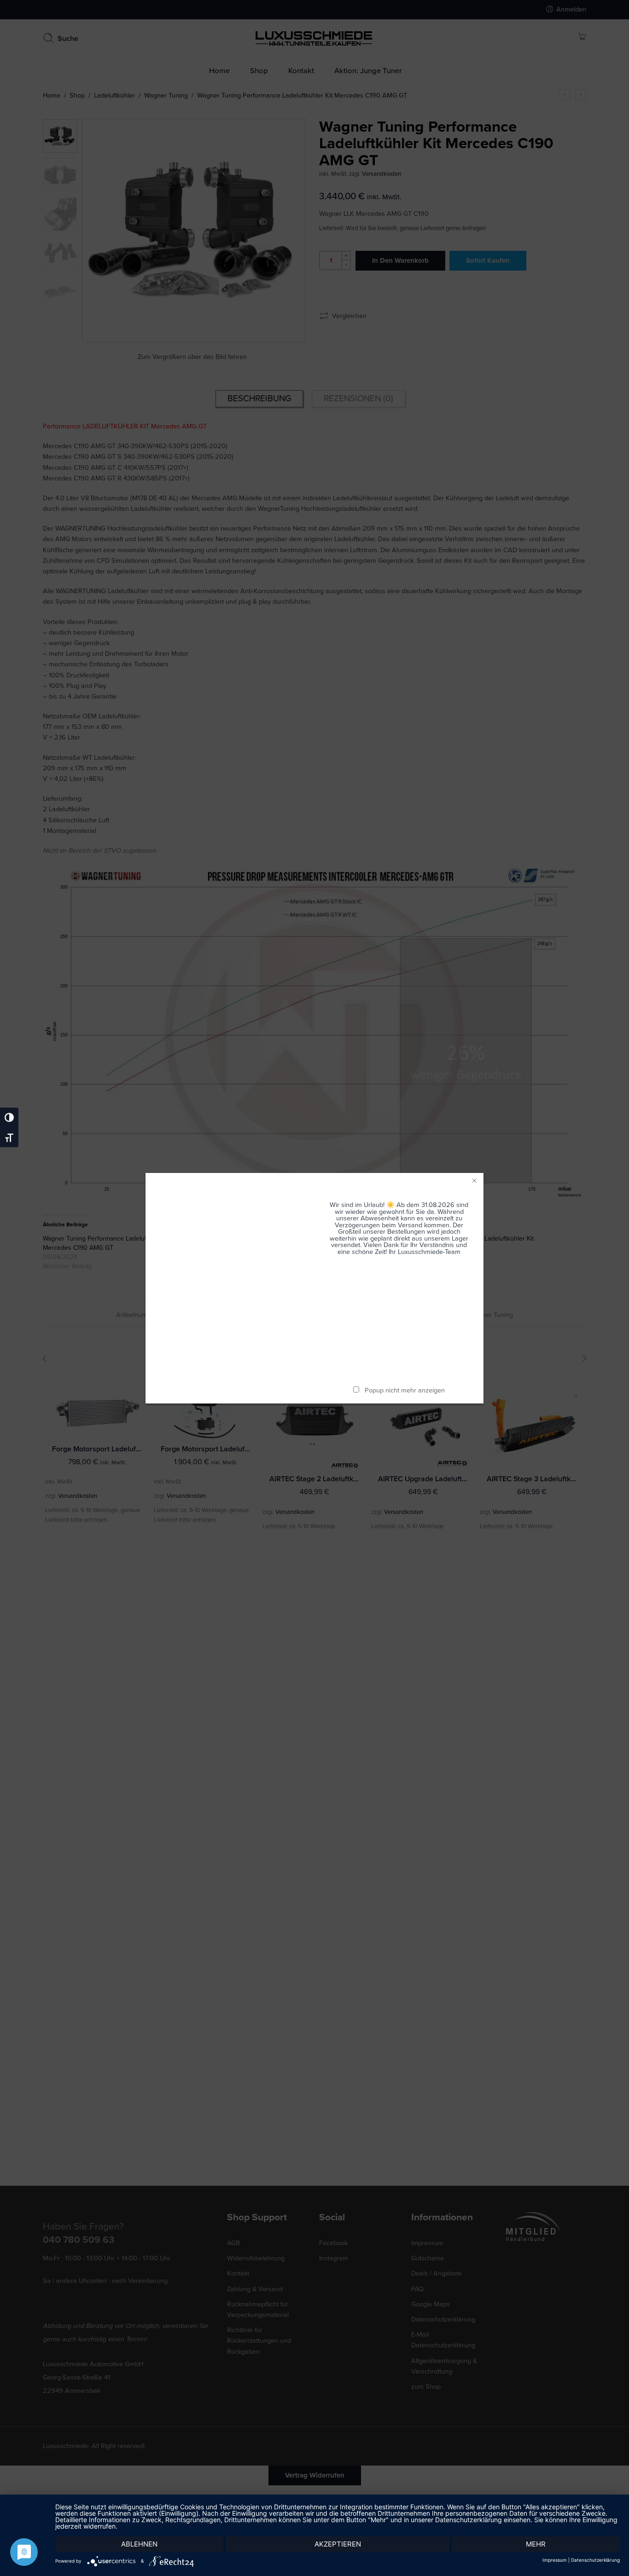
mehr (536, 2544)
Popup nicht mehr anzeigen (405, 1390)
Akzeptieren (338, 2544)
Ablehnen (139, 2544)
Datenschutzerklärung (595, 2560)
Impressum (555, 2560)
